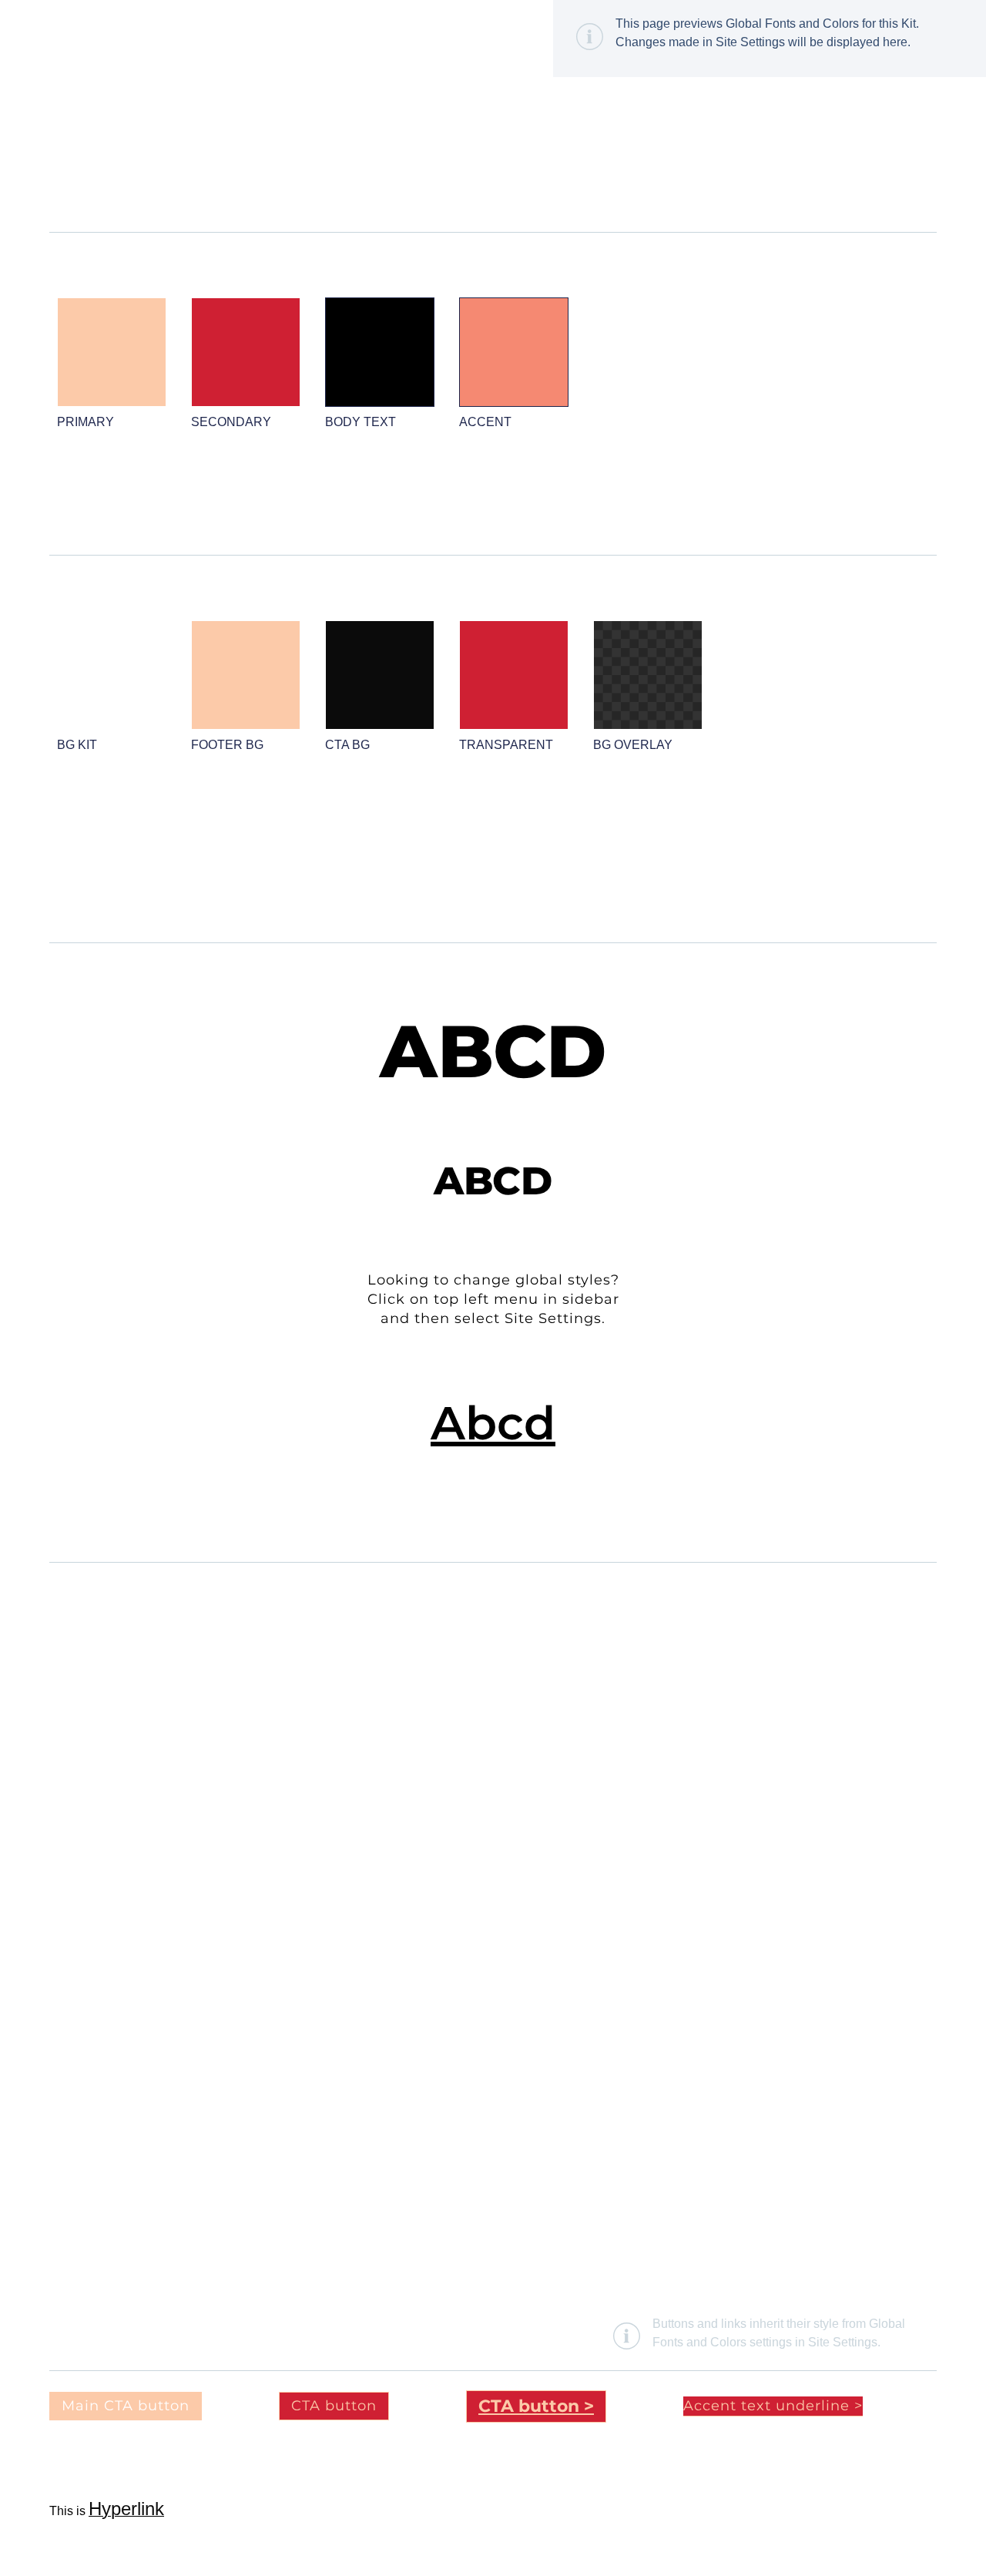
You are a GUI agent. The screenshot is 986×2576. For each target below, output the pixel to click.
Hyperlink (126, 2509)
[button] (773, 2406)
